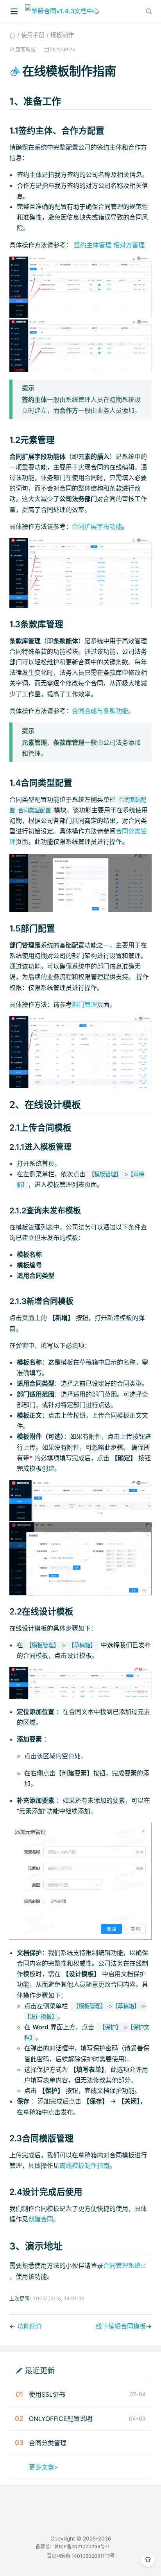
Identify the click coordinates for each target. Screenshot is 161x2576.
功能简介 (30, 2326)
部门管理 (84, 1004)
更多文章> (44, 2467)
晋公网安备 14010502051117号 (81, 2556)
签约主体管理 (93, 245)
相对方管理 (129, 245)
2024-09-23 (63, 49)
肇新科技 (26, 49)
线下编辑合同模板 (121, 2326)
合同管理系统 (125, 2266)
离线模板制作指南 (84, 2166)
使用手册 (33, 35)
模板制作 (62, 35)
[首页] (12, 35)
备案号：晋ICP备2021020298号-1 (73, 2547)
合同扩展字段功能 (97, 526)
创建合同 (41, 2219)
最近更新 (40, 2370)
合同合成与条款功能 (100, 711)
